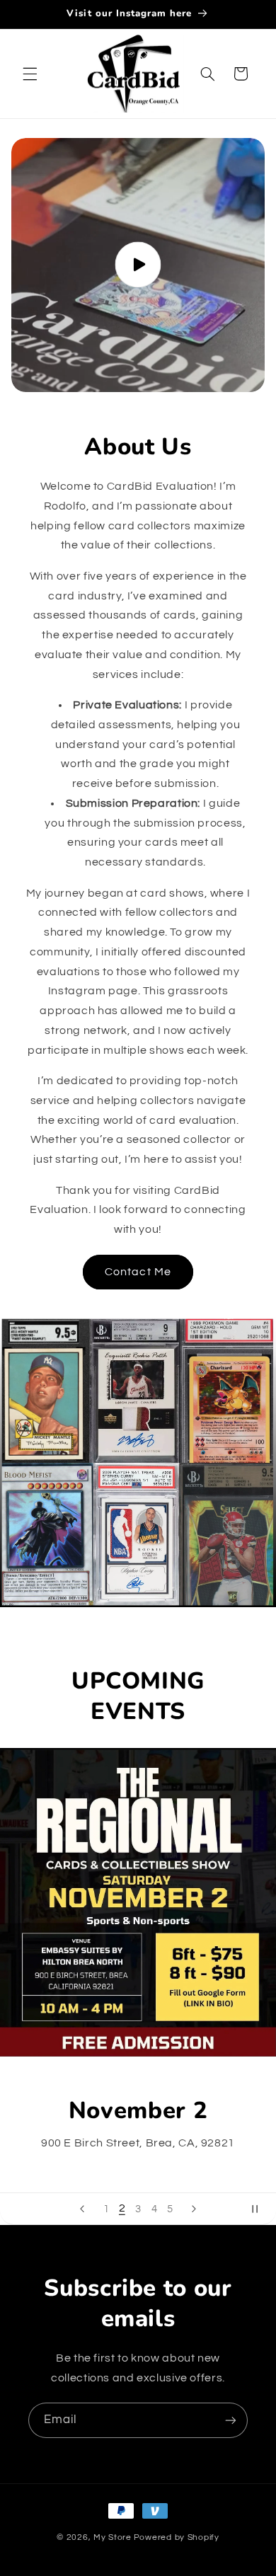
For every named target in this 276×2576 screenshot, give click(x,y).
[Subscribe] (231, 2420)
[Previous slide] (82, 2209)
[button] (30, 74)
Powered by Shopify (177, 2537)
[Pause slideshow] (260, 2209)
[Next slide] (194, 2209)
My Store (113, 2537)
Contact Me (138, 1272)
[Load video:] (138, 265)
